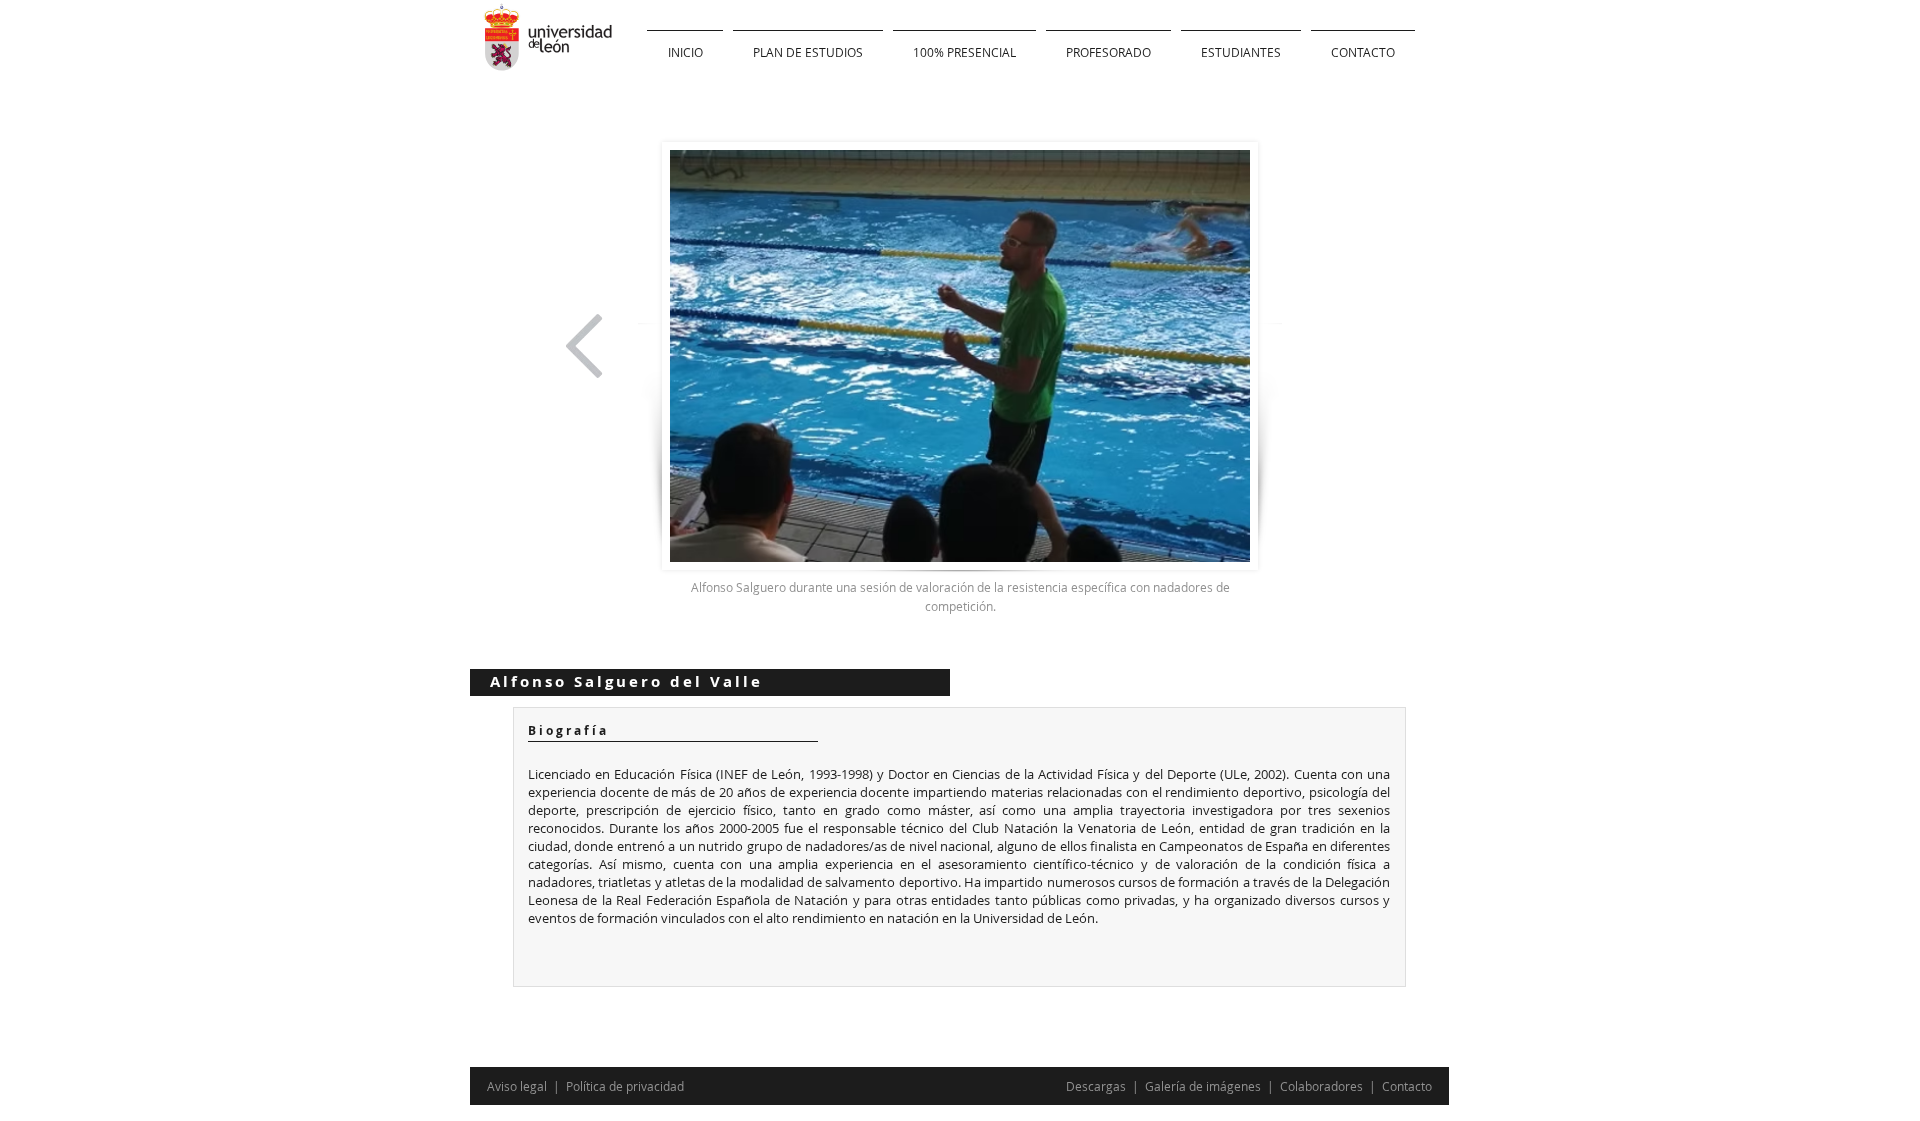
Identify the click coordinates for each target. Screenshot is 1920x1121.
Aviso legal (518, 1086)
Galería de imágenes (1204, 1086)
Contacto (1407, 1086)
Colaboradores (1321, 1086)
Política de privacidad (625, 1086)
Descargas (1097, 1086)
